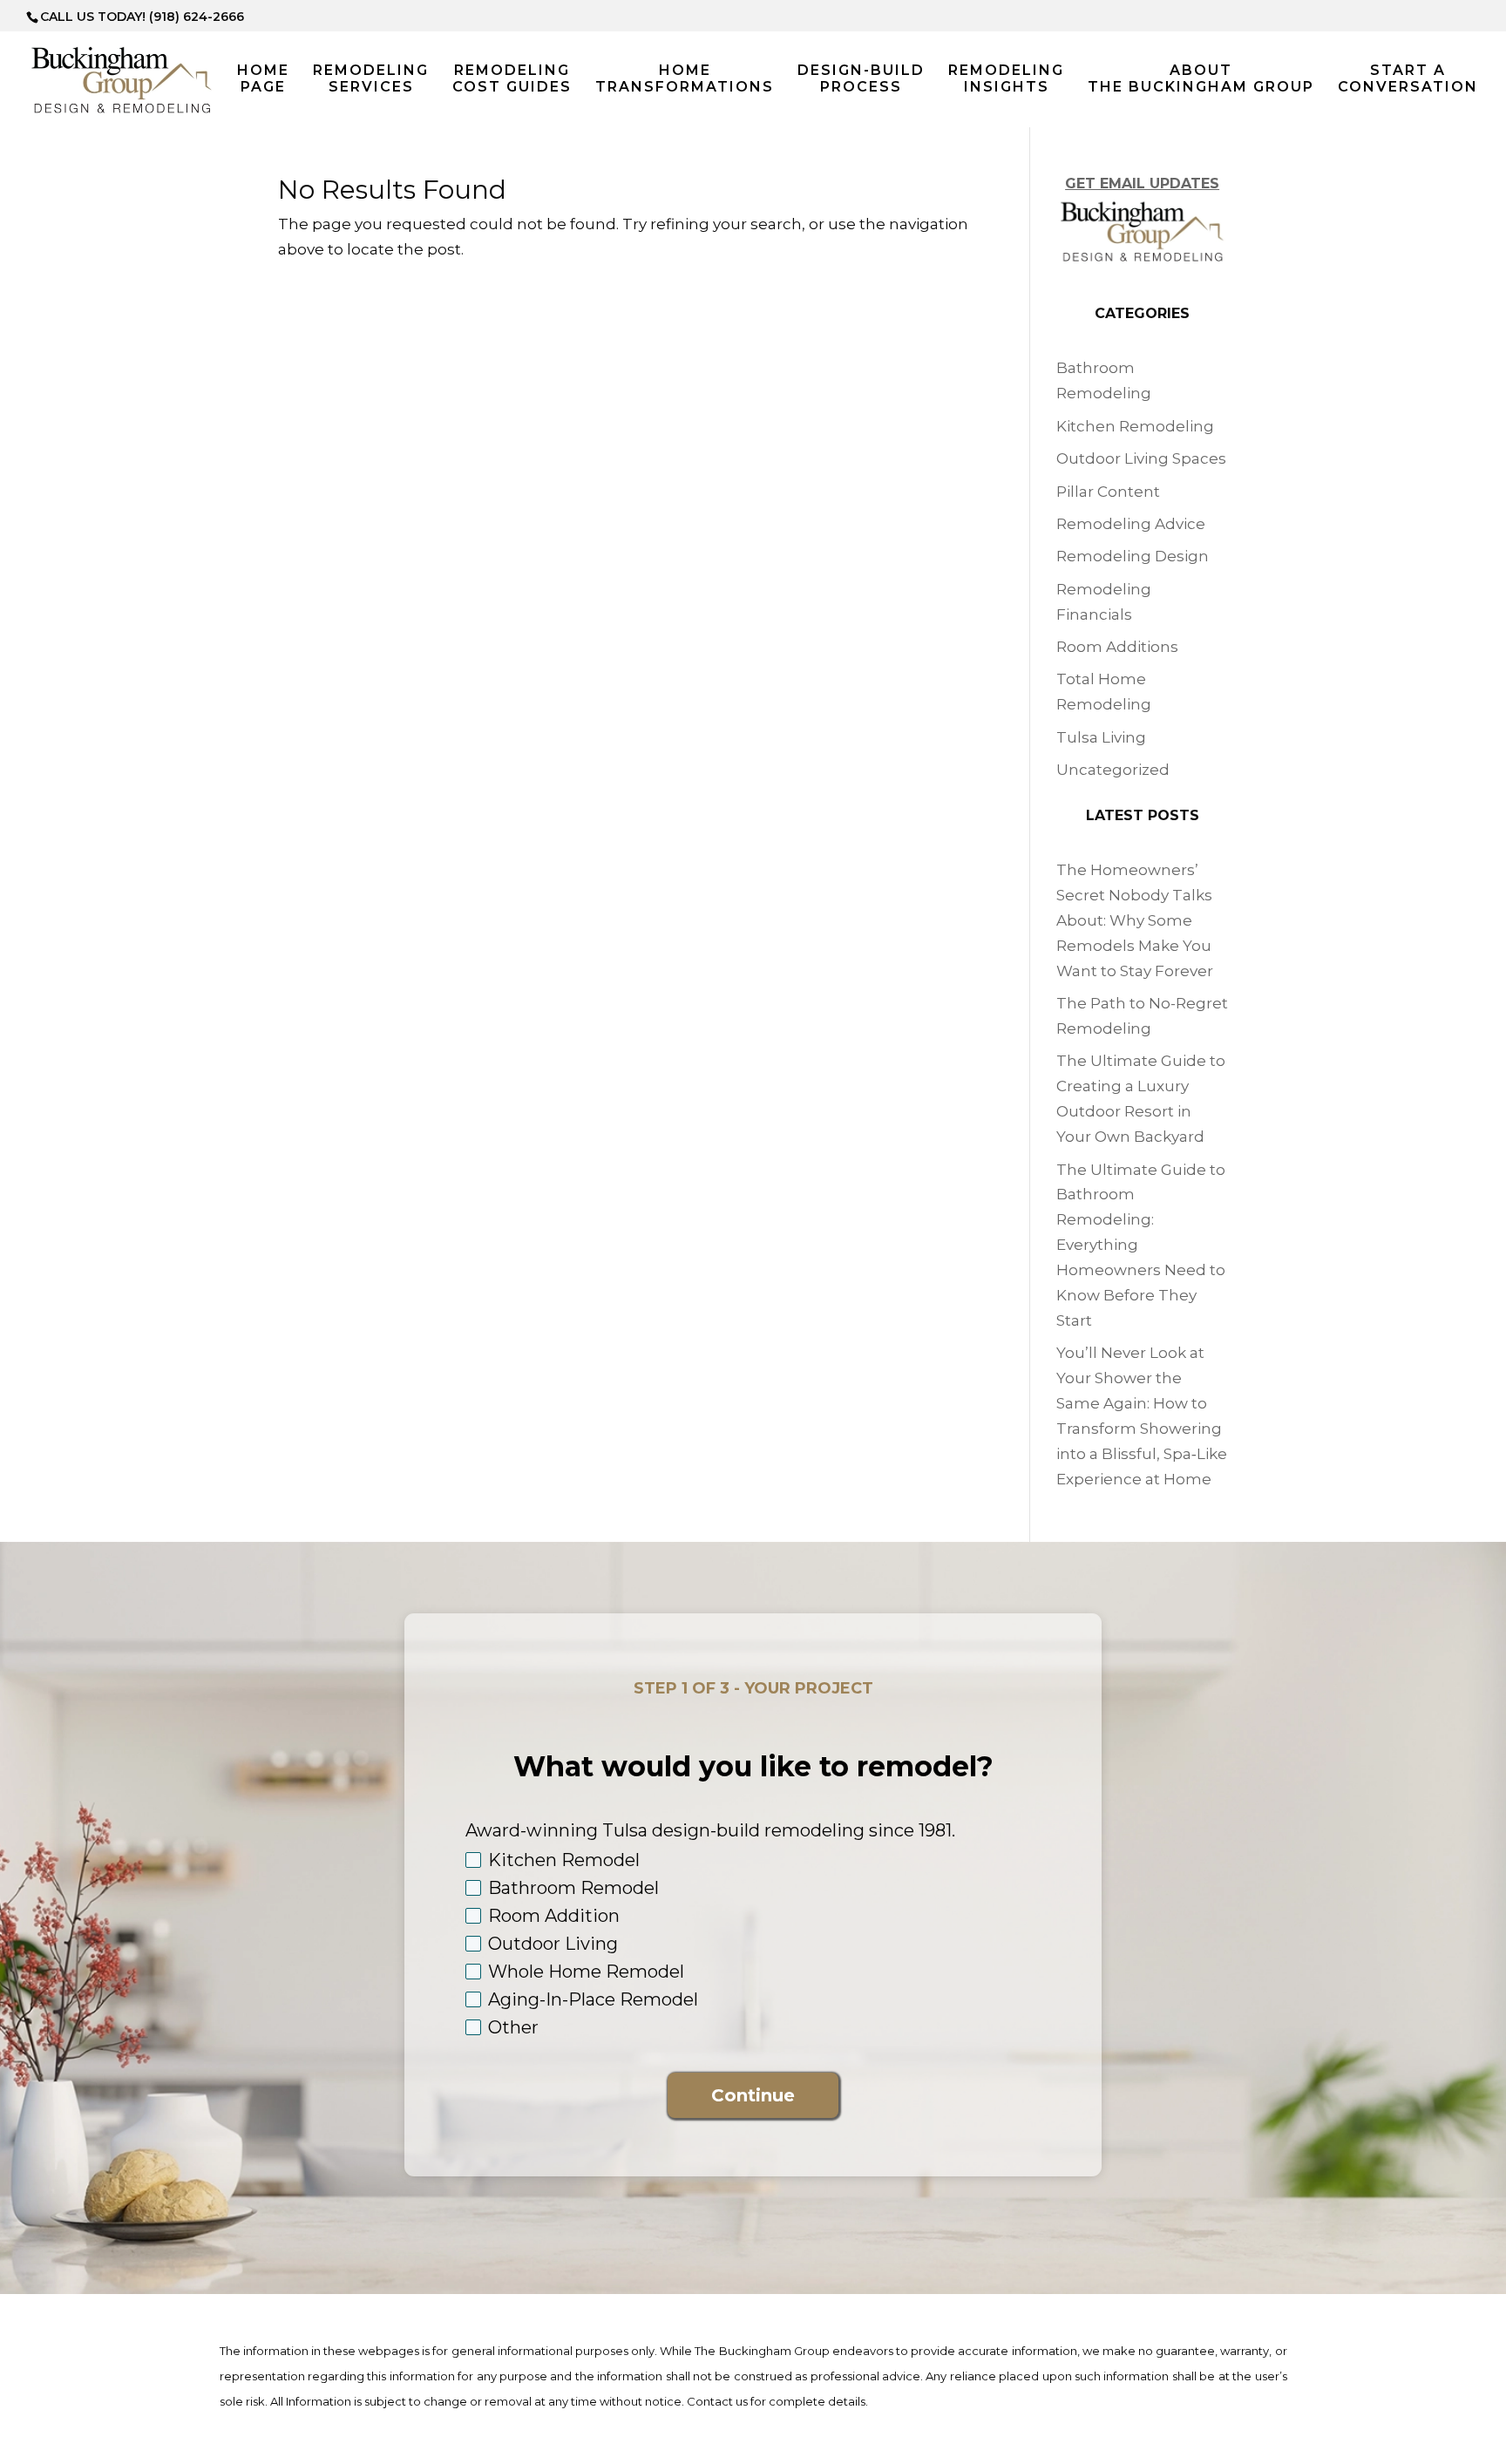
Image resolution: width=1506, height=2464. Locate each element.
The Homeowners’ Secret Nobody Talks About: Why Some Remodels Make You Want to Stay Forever (1135, 920)
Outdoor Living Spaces (1141, 458)
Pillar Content (1108, 492)
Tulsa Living (1101, 737)
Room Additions (1117, 647)
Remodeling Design (1133, 556)
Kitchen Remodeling (1135, 426)
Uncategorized (1113, 770)
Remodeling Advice (1131, 524)
